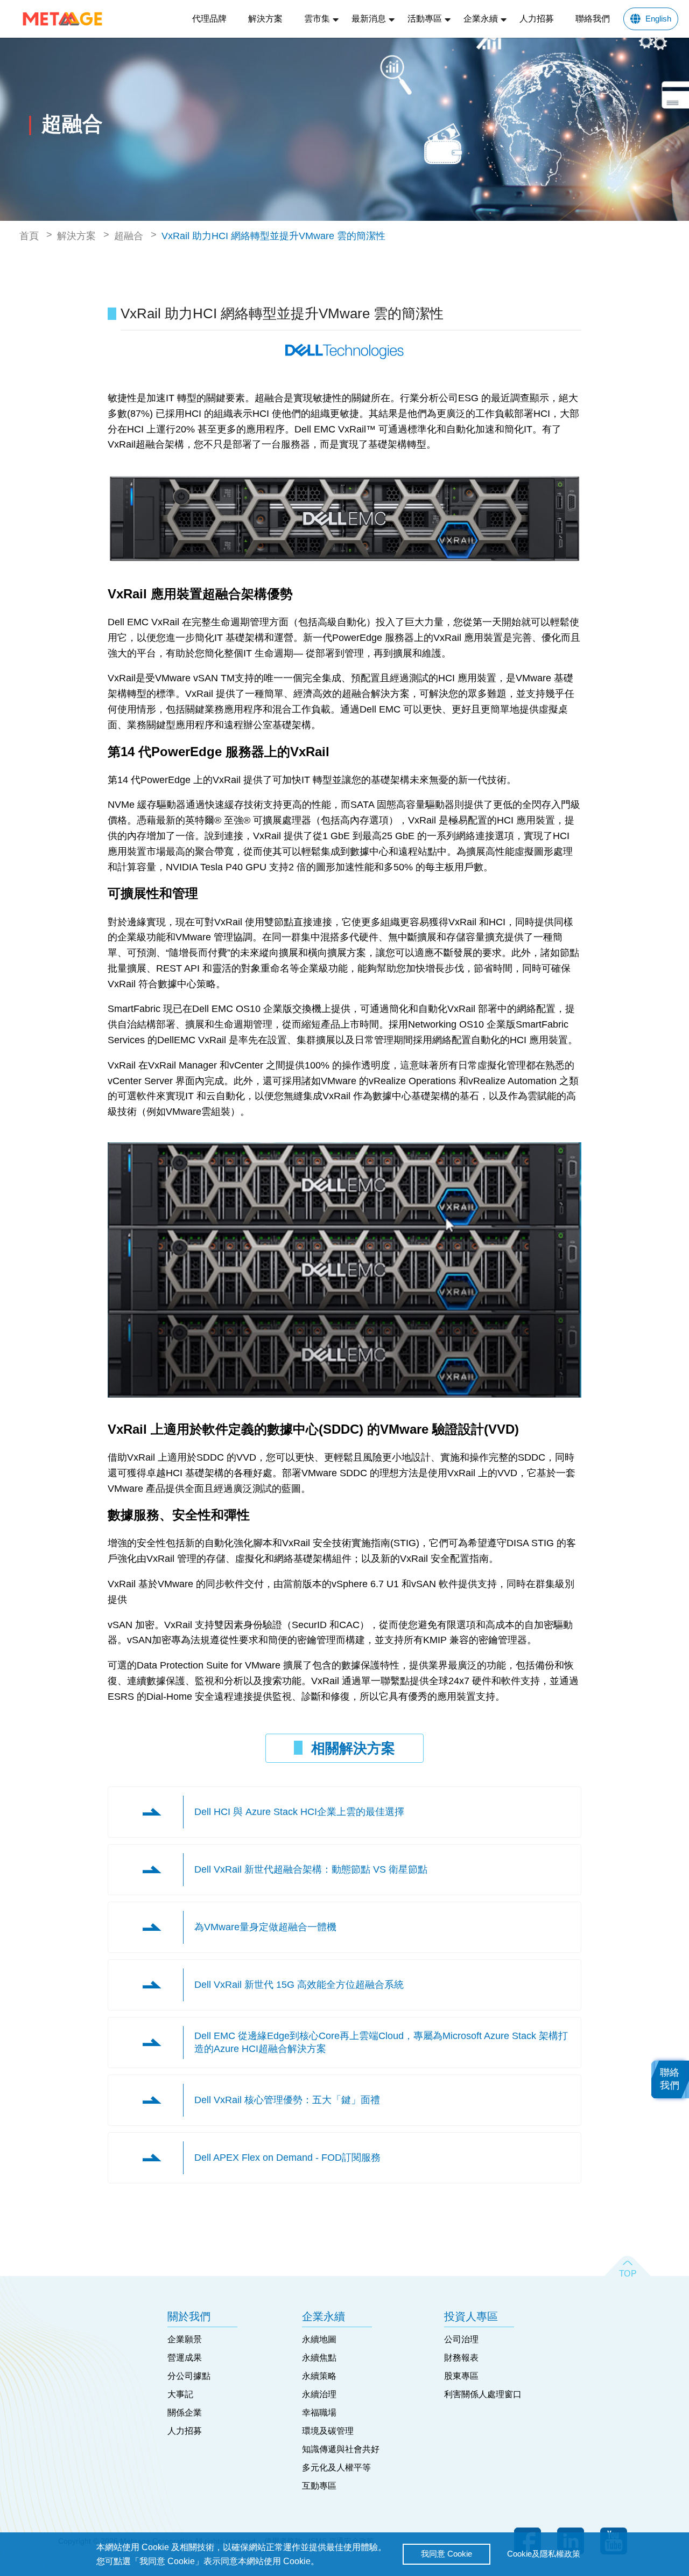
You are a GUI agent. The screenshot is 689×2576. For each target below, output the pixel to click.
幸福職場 (319, 2413)
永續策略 (319, 2376)
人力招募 (537, 19)
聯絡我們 (593, 19)
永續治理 (319, 2394)
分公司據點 (189, 2376)
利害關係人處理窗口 (483, 2394)
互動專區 (319, 2486)
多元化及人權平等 (336, 2467)
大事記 (180, 2394)
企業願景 (185, 2339)
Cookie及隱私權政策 (544, 2554)
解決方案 (265, 19)
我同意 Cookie (447, 2554)
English (658, 19)
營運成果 (185, 2358)
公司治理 (461, 2339)
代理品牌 (209, 19)
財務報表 (461, 2358)
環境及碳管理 (328, 2431)
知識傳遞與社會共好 (341, 2449)
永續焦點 (319, 2358)
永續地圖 (319, 2339)
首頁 (29, 236)
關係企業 (185, 2413)
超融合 (129, 236)
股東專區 (461, 2376)
